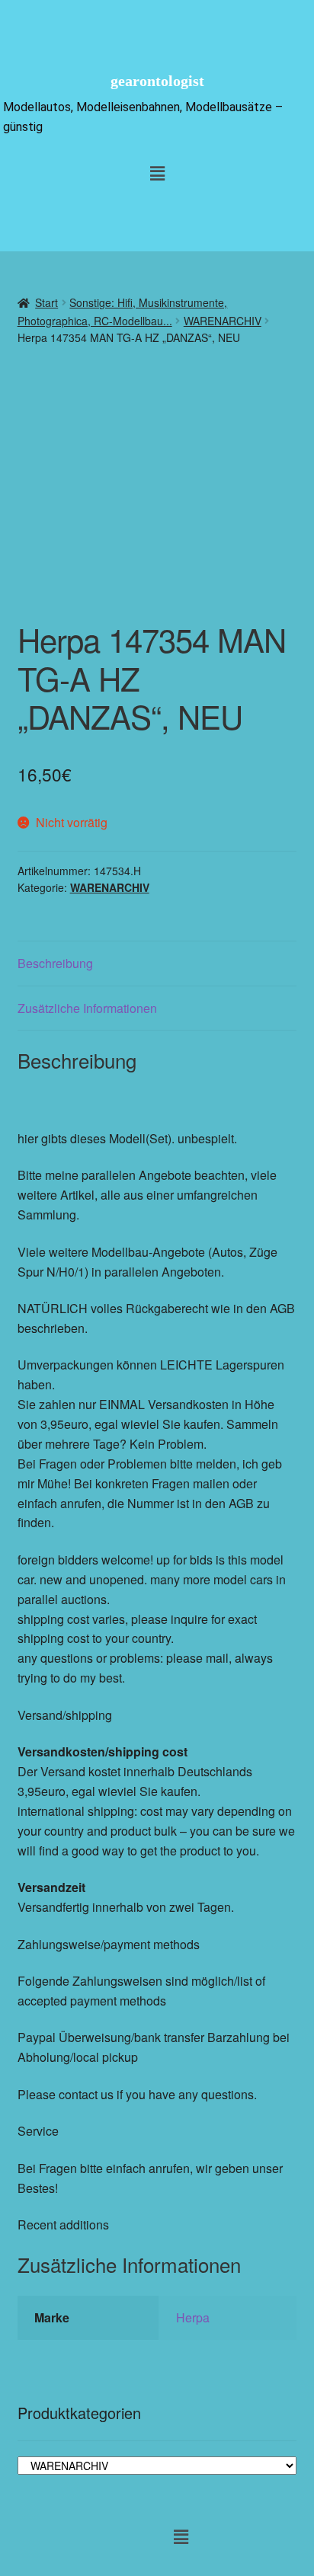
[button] (157, 173)
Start (46, 302)
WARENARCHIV (223, 321)
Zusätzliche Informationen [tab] (87, 1008)
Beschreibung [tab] (55, 963)
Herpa (193, 2317)
